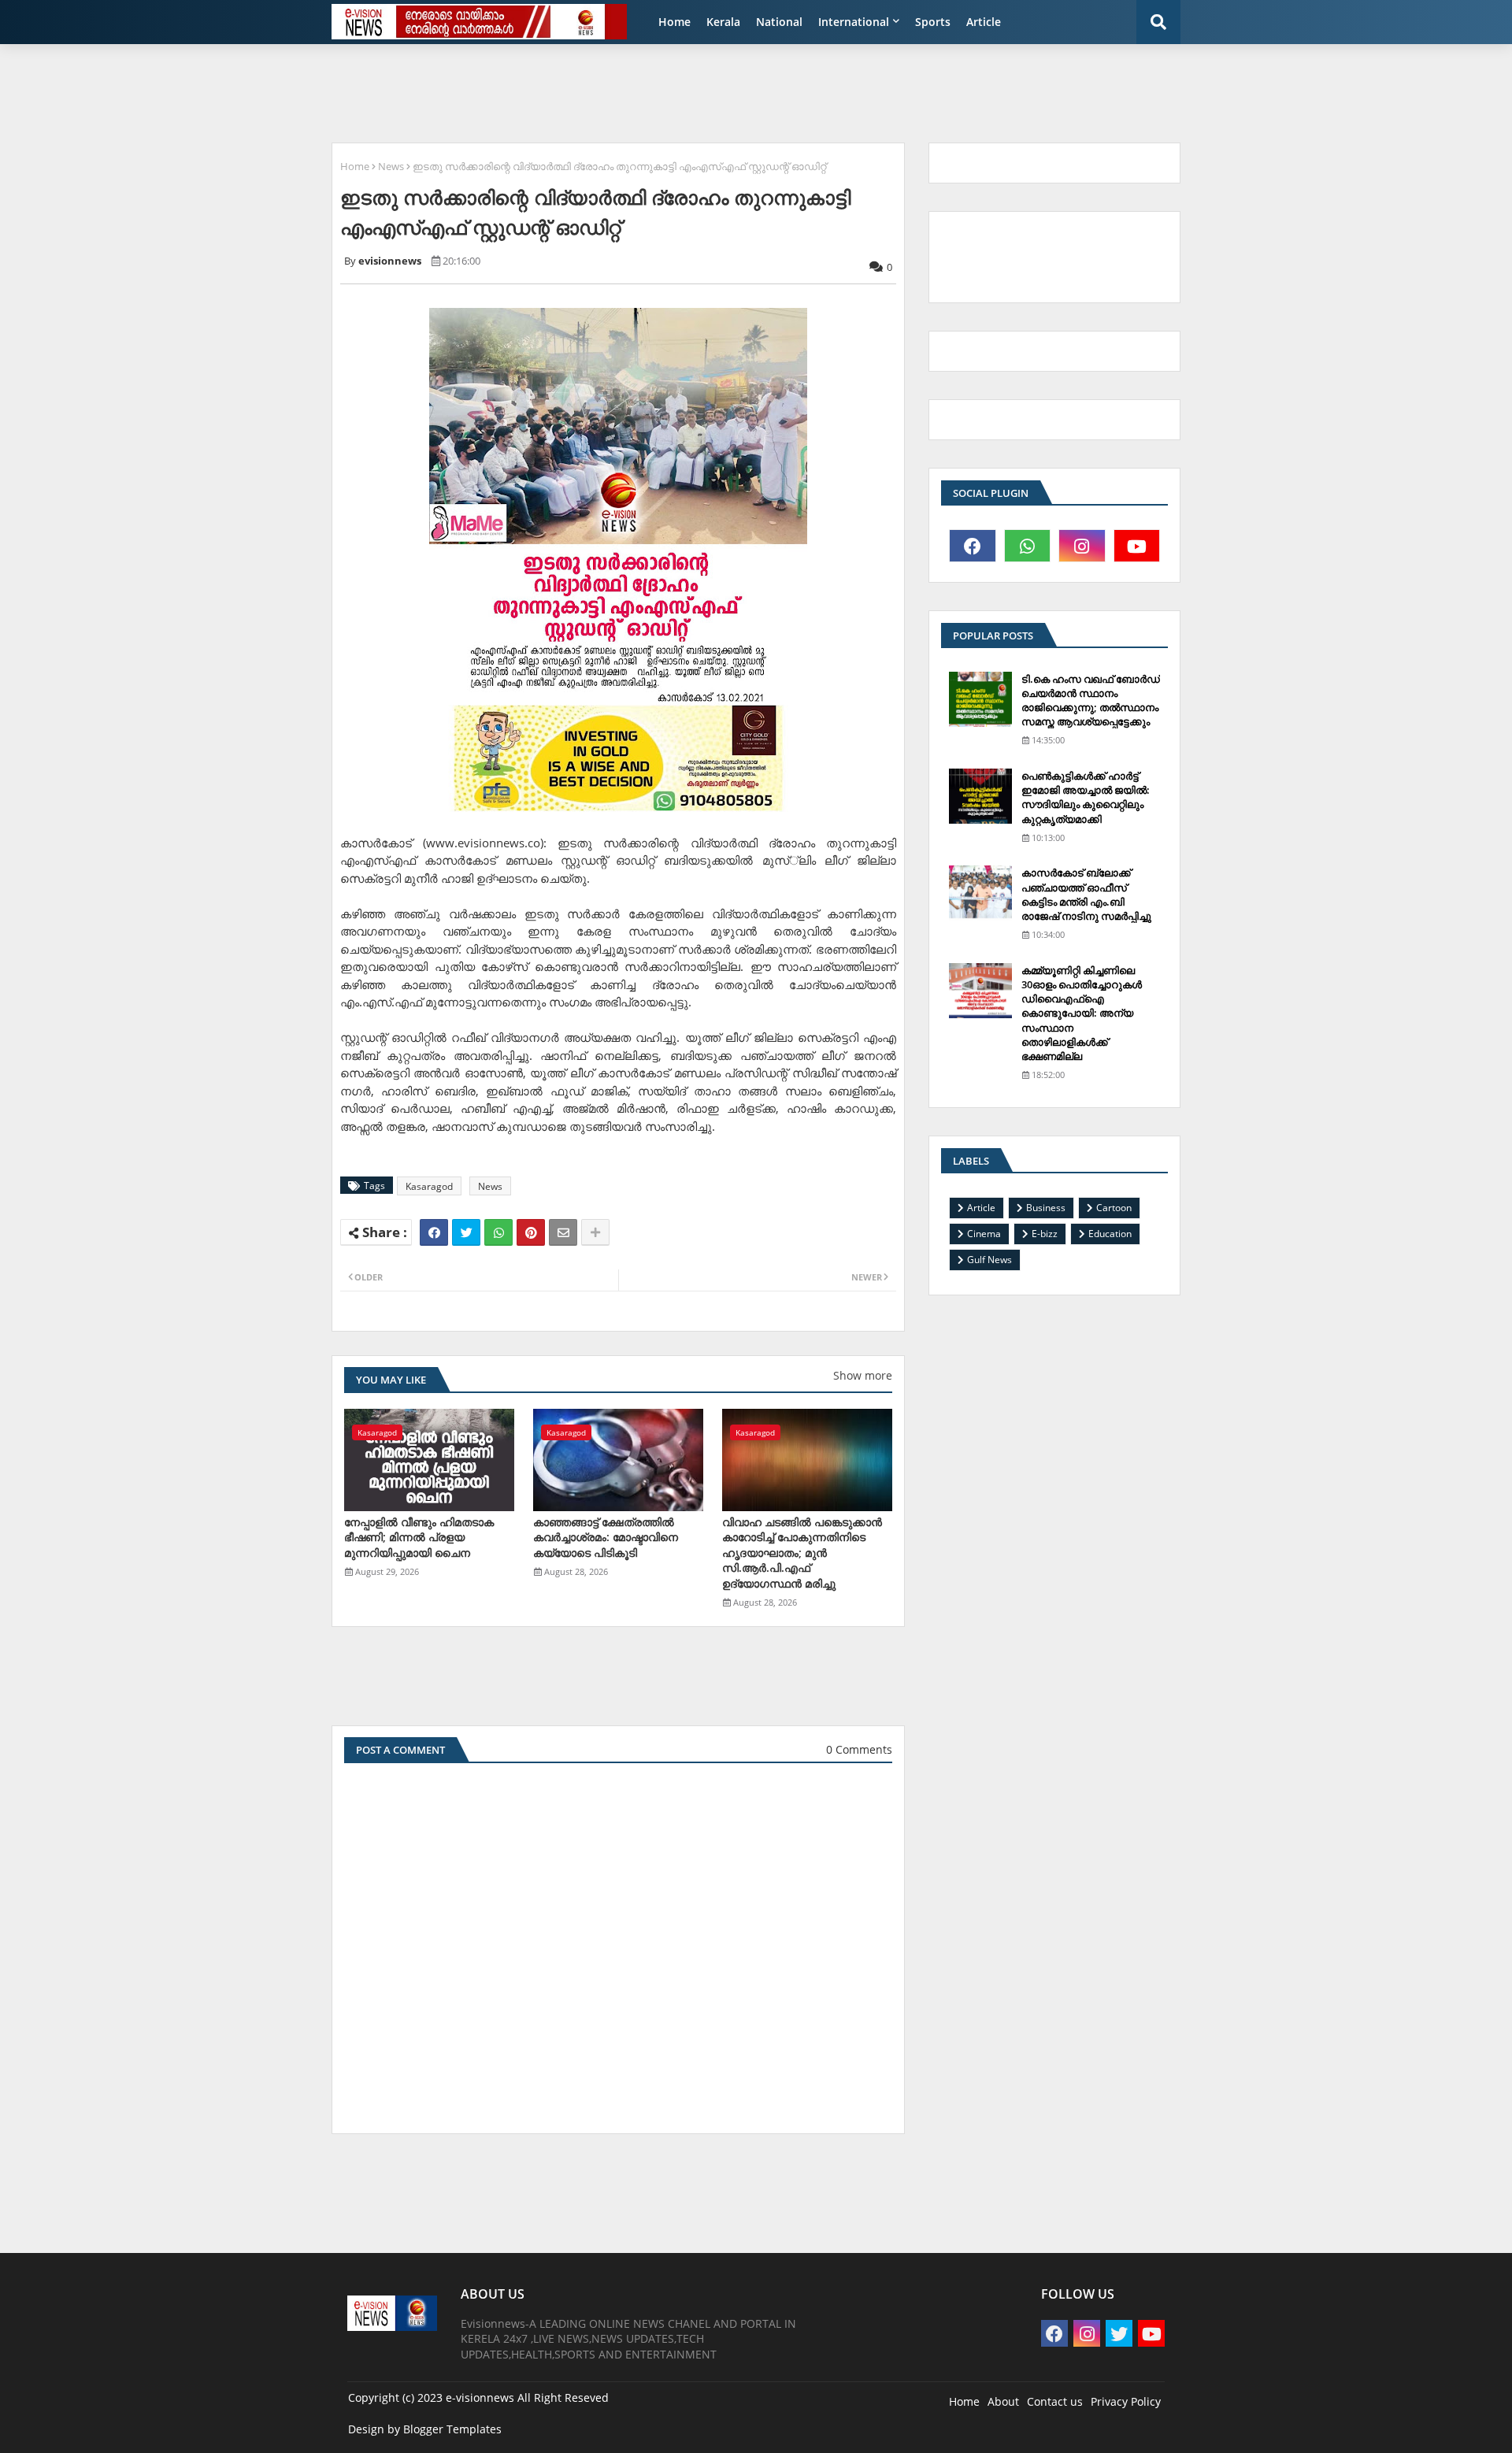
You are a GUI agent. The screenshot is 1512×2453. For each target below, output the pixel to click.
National (779, 22)
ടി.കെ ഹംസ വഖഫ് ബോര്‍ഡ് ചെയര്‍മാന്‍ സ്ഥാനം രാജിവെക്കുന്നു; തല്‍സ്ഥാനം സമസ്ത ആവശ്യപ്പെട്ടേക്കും (1091, 700)
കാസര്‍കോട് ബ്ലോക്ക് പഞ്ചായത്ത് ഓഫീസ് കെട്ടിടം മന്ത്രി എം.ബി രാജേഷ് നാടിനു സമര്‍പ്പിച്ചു (1086, 894)
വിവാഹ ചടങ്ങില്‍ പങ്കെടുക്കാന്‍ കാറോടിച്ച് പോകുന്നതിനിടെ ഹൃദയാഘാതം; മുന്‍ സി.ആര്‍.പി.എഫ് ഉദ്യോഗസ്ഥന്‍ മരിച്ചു (802, 1553)
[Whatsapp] (498, 1232)
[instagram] (1082, 546)
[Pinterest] (531, 1232)
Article (984, 22)
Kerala (723, 22)
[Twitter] (466, 1232)
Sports (933, 22)
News (391, 166)
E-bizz (1045, 1234)
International (854, 22)
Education (1110, 1234)
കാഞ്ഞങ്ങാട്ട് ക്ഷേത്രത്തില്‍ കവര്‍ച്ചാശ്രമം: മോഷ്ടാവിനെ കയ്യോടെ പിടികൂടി (606, 1537)
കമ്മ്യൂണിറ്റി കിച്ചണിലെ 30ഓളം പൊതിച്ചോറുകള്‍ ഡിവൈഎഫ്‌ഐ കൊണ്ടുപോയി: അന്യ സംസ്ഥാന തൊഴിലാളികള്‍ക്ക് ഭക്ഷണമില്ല (1082, 1013)
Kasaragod (429, 1186)
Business (1046, 1208)
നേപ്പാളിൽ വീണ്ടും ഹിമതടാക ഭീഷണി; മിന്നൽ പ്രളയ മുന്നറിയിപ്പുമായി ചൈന (419, 1537)
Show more (863, 1375)
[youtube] (1137, 546)
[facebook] (973, 546)
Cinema (984, 1234)
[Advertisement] (705, 91)
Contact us (1055, 2401)
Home (674, 22)
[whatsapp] (1028, 546)
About (1003, 2401)
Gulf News (989, 1260)
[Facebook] (434, 1232)
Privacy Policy (1126, 2401)
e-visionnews (480, 2397)
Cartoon (1114, 1208)
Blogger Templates (452, 2429)
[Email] (563, 1232)
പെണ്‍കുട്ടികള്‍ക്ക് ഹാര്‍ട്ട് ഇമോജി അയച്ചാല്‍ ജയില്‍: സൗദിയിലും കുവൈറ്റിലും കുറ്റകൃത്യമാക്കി (1086, 797)
